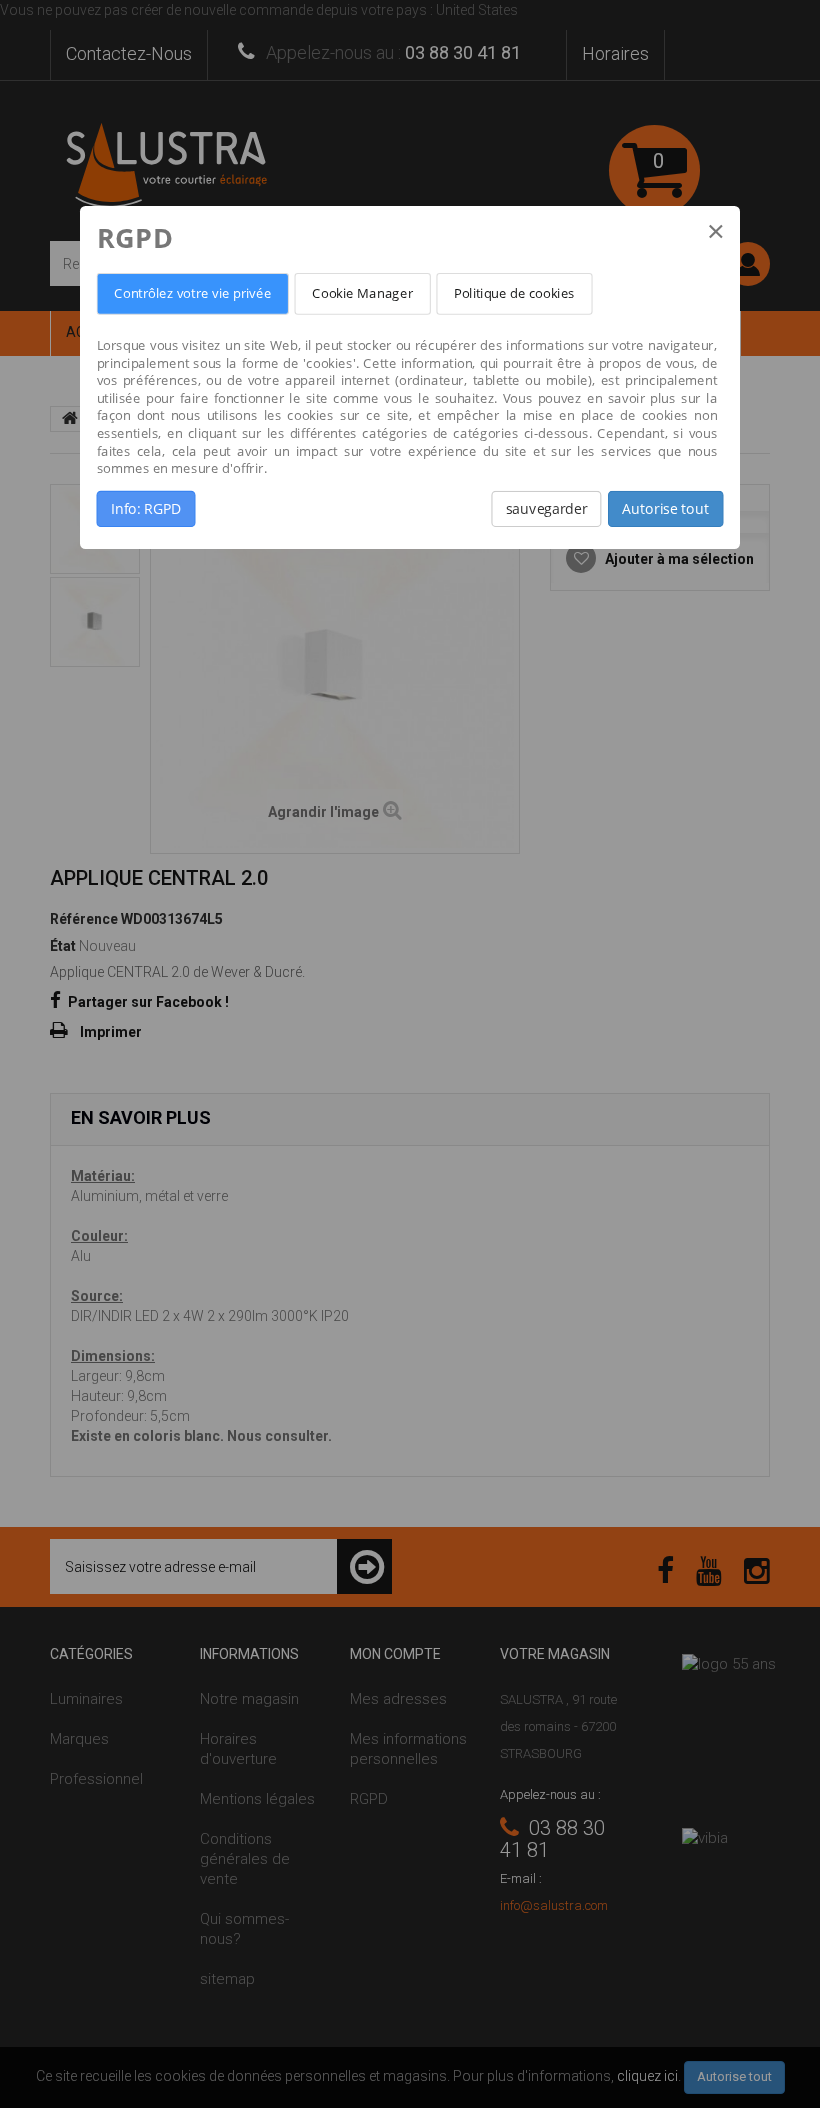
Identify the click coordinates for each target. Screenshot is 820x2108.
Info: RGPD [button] (146, 509)
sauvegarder (546, 509)
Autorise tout (665, 509)
